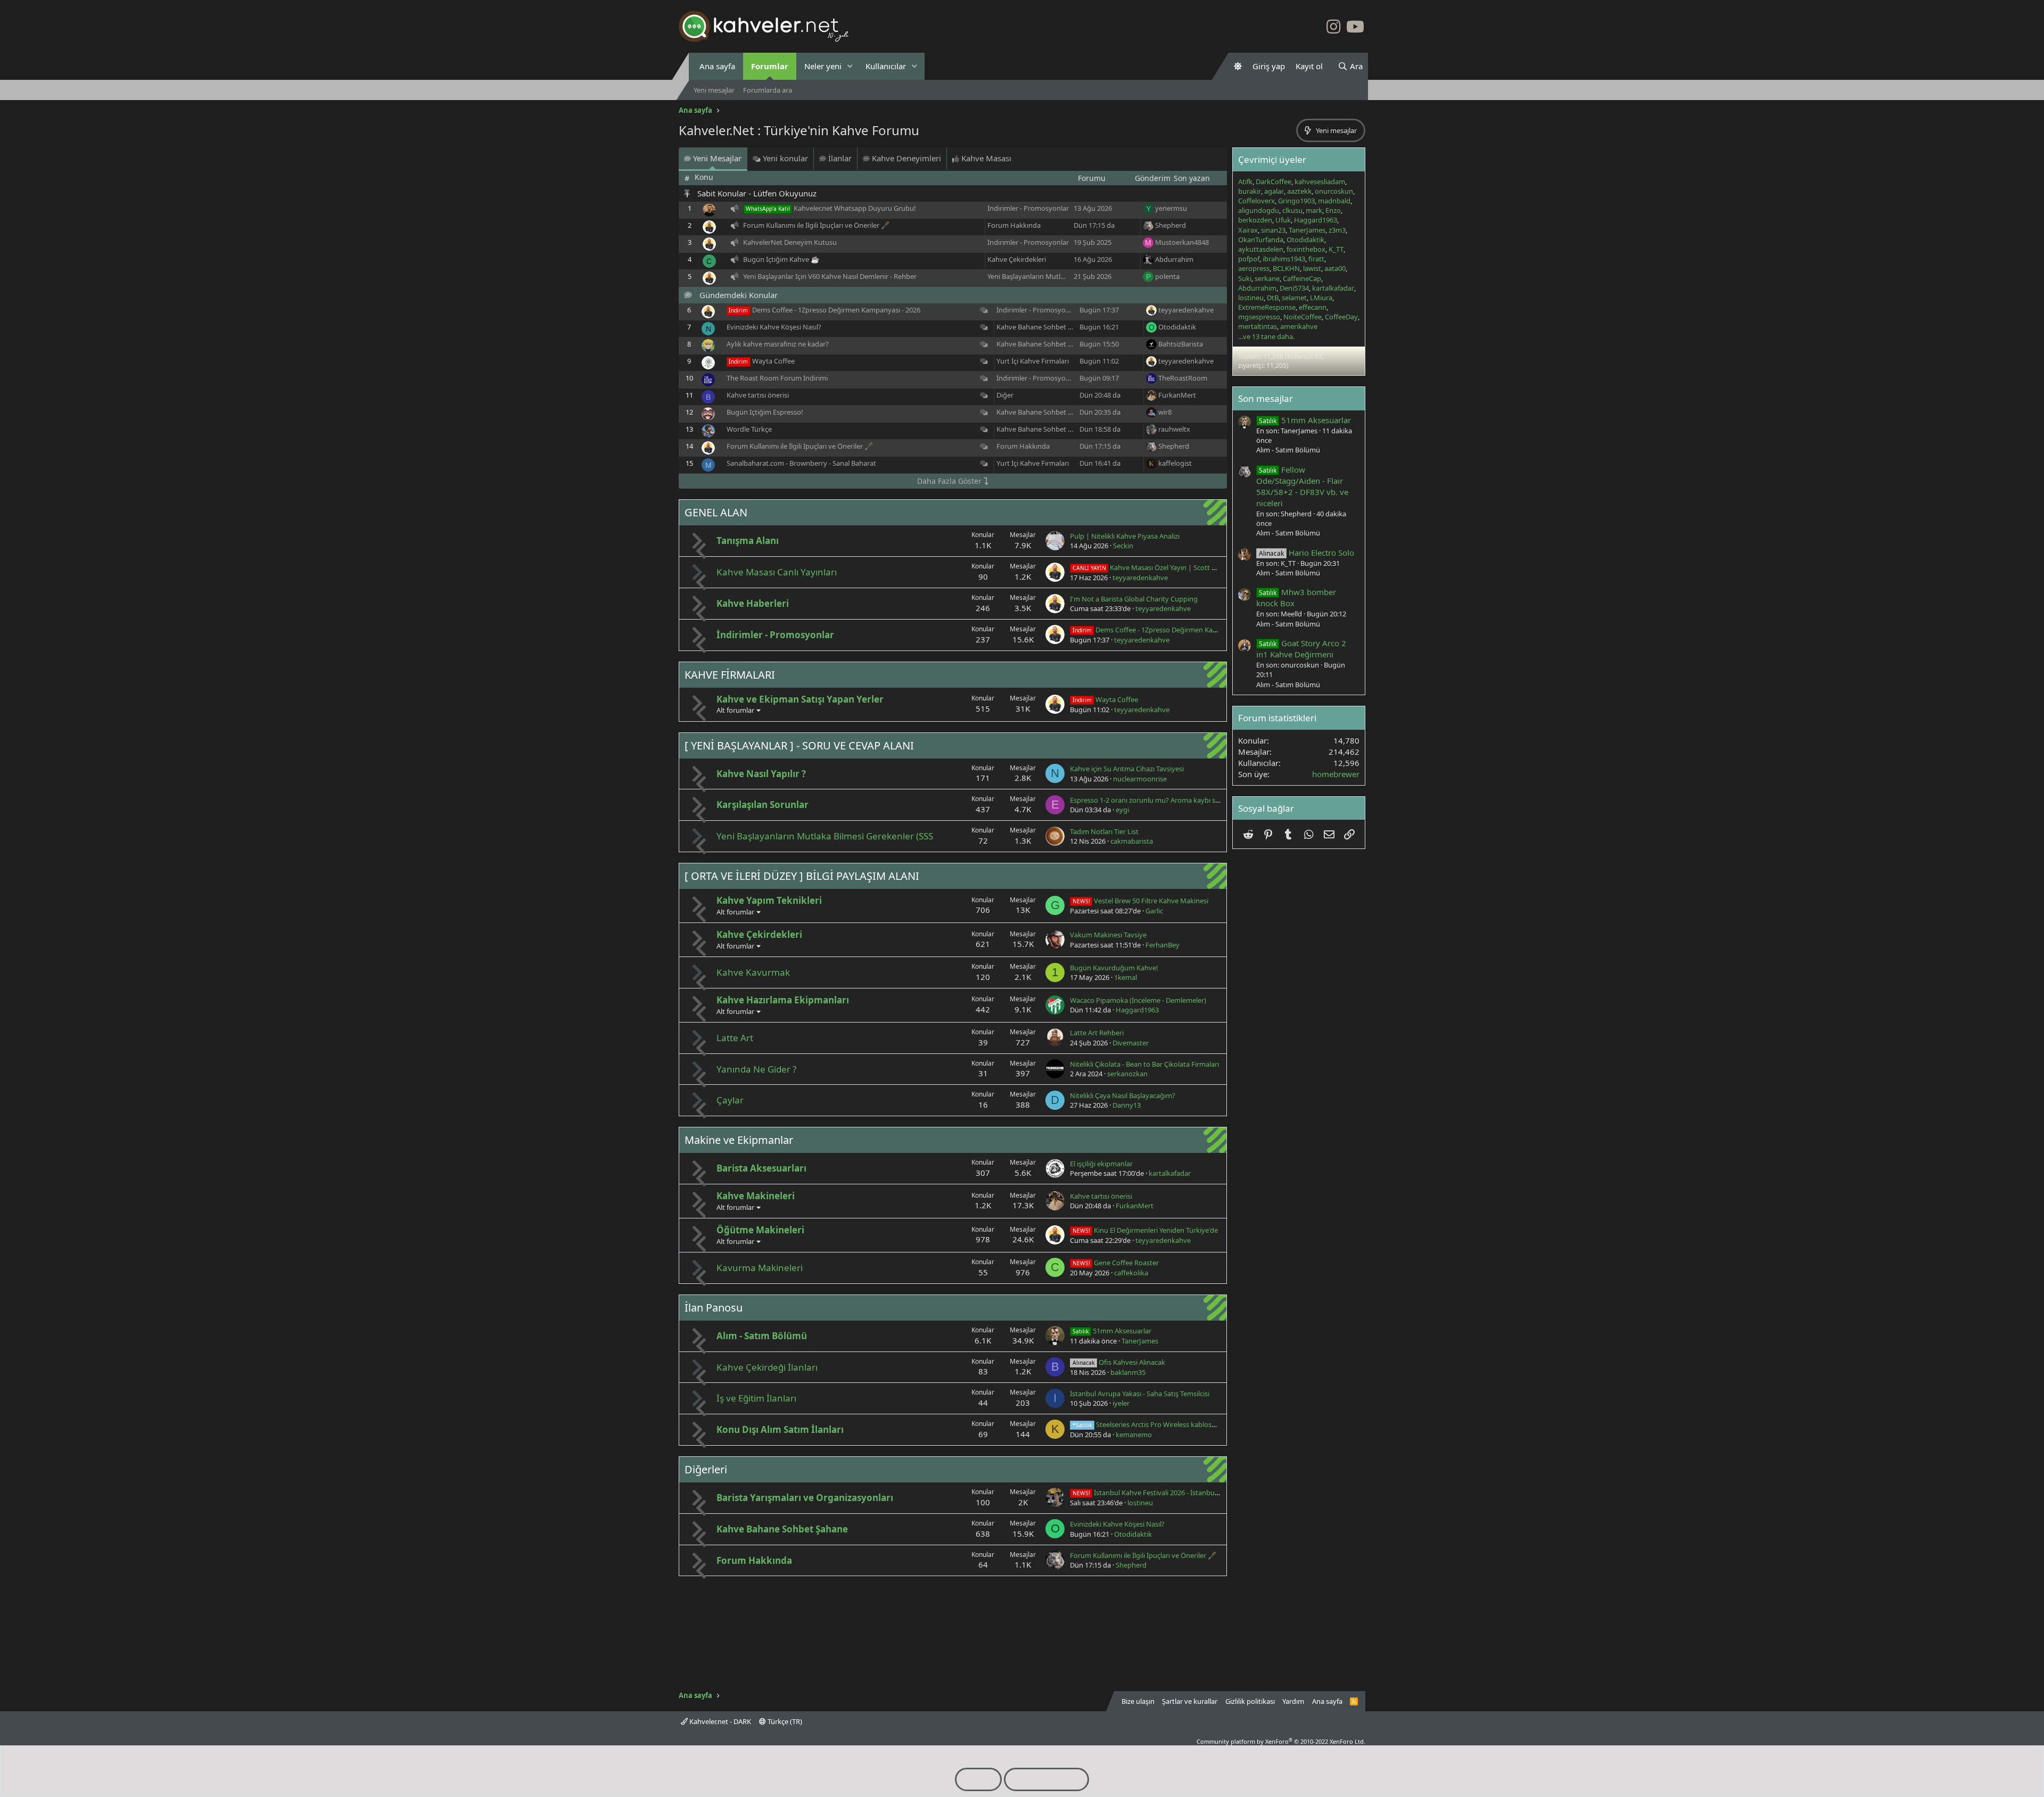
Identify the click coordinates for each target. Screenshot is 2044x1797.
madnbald (1334, 201)
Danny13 (1127, 1105)
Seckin (1123, 546)
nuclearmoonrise (1140, 779)
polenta (1167, 276)
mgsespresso (1259, 317)
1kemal (1126, 977)
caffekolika (1131, 1273)
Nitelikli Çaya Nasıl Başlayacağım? (1123, 1095)
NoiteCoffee (1303, 317)
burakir (1250, 191)
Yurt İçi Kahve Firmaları (1033, 361)
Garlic (1154, 911)
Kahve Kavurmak (753, 972)
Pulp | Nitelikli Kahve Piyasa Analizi (1125, 536)
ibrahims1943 (1284, 259)
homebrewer (1336, 774)
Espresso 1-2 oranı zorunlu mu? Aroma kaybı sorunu (1152, 800)
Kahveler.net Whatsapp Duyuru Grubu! (855, 208)
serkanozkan (1127, 1074)
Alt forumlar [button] (735, 710)
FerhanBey (1163, 945)
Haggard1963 (1137, 1010)
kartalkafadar (1170, 1173)
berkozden (1255, 220)
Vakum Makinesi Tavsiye (1108, 935)
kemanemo (1134, 1435)
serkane (1267, 278)
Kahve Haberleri (753, 603)
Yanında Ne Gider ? (756, 1069)
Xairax (1248, 230)
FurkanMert (1177, 395)
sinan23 (1273, 230)
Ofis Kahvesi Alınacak (1119, 1362)
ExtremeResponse (1267, 307)
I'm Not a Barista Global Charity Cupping (1134, 599)
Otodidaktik (1177, 327)
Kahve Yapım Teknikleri (769, 900)
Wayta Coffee (773, 361)
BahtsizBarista (1181, 344)
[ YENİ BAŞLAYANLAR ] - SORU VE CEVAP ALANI (799, 745)
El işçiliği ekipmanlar (1101, 1164)
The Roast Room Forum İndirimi (777, 378)
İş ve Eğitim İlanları (756, 1398)
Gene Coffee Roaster (1116, 1263)
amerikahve (1299, 326)
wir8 (1165, 412)
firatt (1316, 259)
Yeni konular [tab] (784, 158)
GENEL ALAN (716, 512)
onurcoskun (1334, 191)
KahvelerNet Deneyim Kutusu (790, 242)
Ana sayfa (717, 66)
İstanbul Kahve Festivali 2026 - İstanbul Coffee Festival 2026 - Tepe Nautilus (1201, 1493)
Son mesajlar (1266, 398)
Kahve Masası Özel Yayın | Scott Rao (1148, 567)
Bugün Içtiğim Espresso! (765, 412)
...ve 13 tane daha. (1266, 336)
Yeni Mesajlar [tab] (716, 158)
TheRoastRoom (1183, 378)
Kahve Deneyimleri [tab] (905, 158)
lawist (1312, 268)
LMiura (1321, 298)
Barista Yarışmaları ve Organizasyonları (805, 1498)
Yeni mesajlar (714, 90)
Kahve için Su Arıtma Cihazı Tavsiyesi (1127, 769)
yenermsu (1171, 208)
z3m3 (1337, 230)
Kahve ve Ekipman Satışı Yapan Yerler (800, 699)
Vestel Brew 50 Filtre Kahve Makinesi (1140, 901)
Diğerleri (706, 1469)
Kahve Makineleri (756, 1196)
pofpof (1249, 259)
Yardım (1293, 1701)
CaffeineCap (1302, 278)
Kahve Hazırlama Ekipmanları (783, 1000)
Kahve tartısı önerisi (758, 395)
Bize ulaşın (1138, 1701)
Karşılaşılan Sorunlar (763, 805)
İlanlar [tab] (839, 158)
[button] (850, 66)
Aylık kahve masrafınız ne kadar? (778, 344)
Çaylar (730, 1100)
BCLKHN (1286, 268)
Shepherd (1171, 225)
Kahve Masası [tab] (985, 158)
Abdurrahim (1174, 259)
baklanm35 (1128, 1372)
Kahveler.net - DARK (719, 1721)
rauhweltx (1174, 429)
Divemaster (1131, 1043)
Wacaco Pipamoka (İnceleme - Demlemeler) (1138, 1000)
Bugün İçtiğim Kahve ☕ (781, 259)
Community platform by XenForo (1281, 1741)
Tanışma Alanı (748, 541)
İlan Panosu (714, 1308)
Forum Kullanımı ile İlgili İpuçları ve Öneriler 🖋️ (816, 225)
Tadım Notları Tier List (1104, 831)
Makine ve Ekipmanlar (739, 1140)
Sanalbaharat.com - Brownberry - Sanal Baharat (801, 463)
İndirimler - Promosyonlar (1028, 208)
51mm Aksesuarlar (1112, 1331)
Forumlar (770, 66)
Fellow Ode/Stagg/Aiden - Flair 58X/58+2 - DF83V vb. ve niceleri (1302, 486)
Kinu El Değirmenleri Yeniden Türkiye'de (1145, 1230)
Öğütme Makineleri (760, 1230)
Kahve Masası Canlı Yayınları (777, 572)
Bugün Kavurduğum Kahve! (1114, 968)
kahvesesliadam (1320, 182)
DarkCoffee (1274, 182)
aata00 (1335, 268)
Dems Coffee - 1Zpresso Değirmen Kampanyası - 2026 (836, 310)
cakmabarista (1132, 841)
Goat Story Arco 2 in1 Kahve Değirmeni (1301, 649)
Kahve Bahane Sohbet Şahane (1044, 327)
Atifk (1245, 182)
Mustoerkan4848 (1182, 242)
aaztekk (1299, 191)
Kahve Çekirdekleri (1017, 259)
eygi (1122, 810)
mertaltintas (1258, 326)
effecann (1313, 307)
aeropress (1254, 268)
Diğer (1005, 395)
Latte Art (735, 1038)
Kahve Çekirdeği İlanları (767, 1367)
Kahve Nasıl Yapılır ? (761, 774)
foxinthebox (1306, 249)
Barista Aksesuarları (761, 1168)
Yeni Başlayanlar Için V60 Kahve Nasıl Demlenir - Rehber (830, 276)
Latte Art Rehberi (1097, 1033)
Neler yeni (823, 66)
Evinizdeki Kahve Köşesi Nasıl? (774, 327)
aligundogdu (1259, 210)
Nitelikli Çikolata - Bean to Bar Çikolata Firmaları (1144, 1064)
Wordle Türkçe (749, 429)
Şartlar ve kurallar (1190, 1701)
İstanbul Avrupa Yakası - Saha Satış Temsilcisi (1140, 1394)
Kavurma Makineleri (760, 1268)
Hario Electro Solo (1307, 553)
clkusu (1292, 210)
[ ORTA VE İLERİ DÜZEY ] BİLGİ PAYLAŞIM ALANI (802, 876)
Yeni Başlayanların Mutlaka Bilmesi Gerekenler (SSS (1067, 276)
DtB (1273, 298)
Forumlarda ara (768, 90)
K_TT (1336, 249)
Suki (1245, 278)
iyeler (1121, 1403)
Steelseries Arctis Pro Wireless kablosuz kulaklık (1159, 1424)
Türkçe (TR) (784, 1721)
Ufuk (1283, 220)
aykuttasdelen (1261, 249)
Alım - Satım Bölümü (762, 1336)
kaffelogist (1175, 463)
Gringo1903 (1296, 201)
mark (1314, 210)
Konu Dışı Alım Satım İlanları (780, 1429)
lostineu (1140, 1503)
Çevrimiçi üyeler (1272, 159)
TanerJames (1140, 1341)
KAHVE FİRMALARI (730, 675)
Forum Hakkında (1014, 225)
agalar (1274, 191)
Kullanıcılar (886, 66)
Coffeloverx (1256, 201)
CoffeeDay (1341, 317)
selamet (1294, 298)
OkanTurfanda (1261, 240)
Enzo (1333, 210)
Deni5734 (1294, 288)
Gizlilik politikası (1250, 1701)
